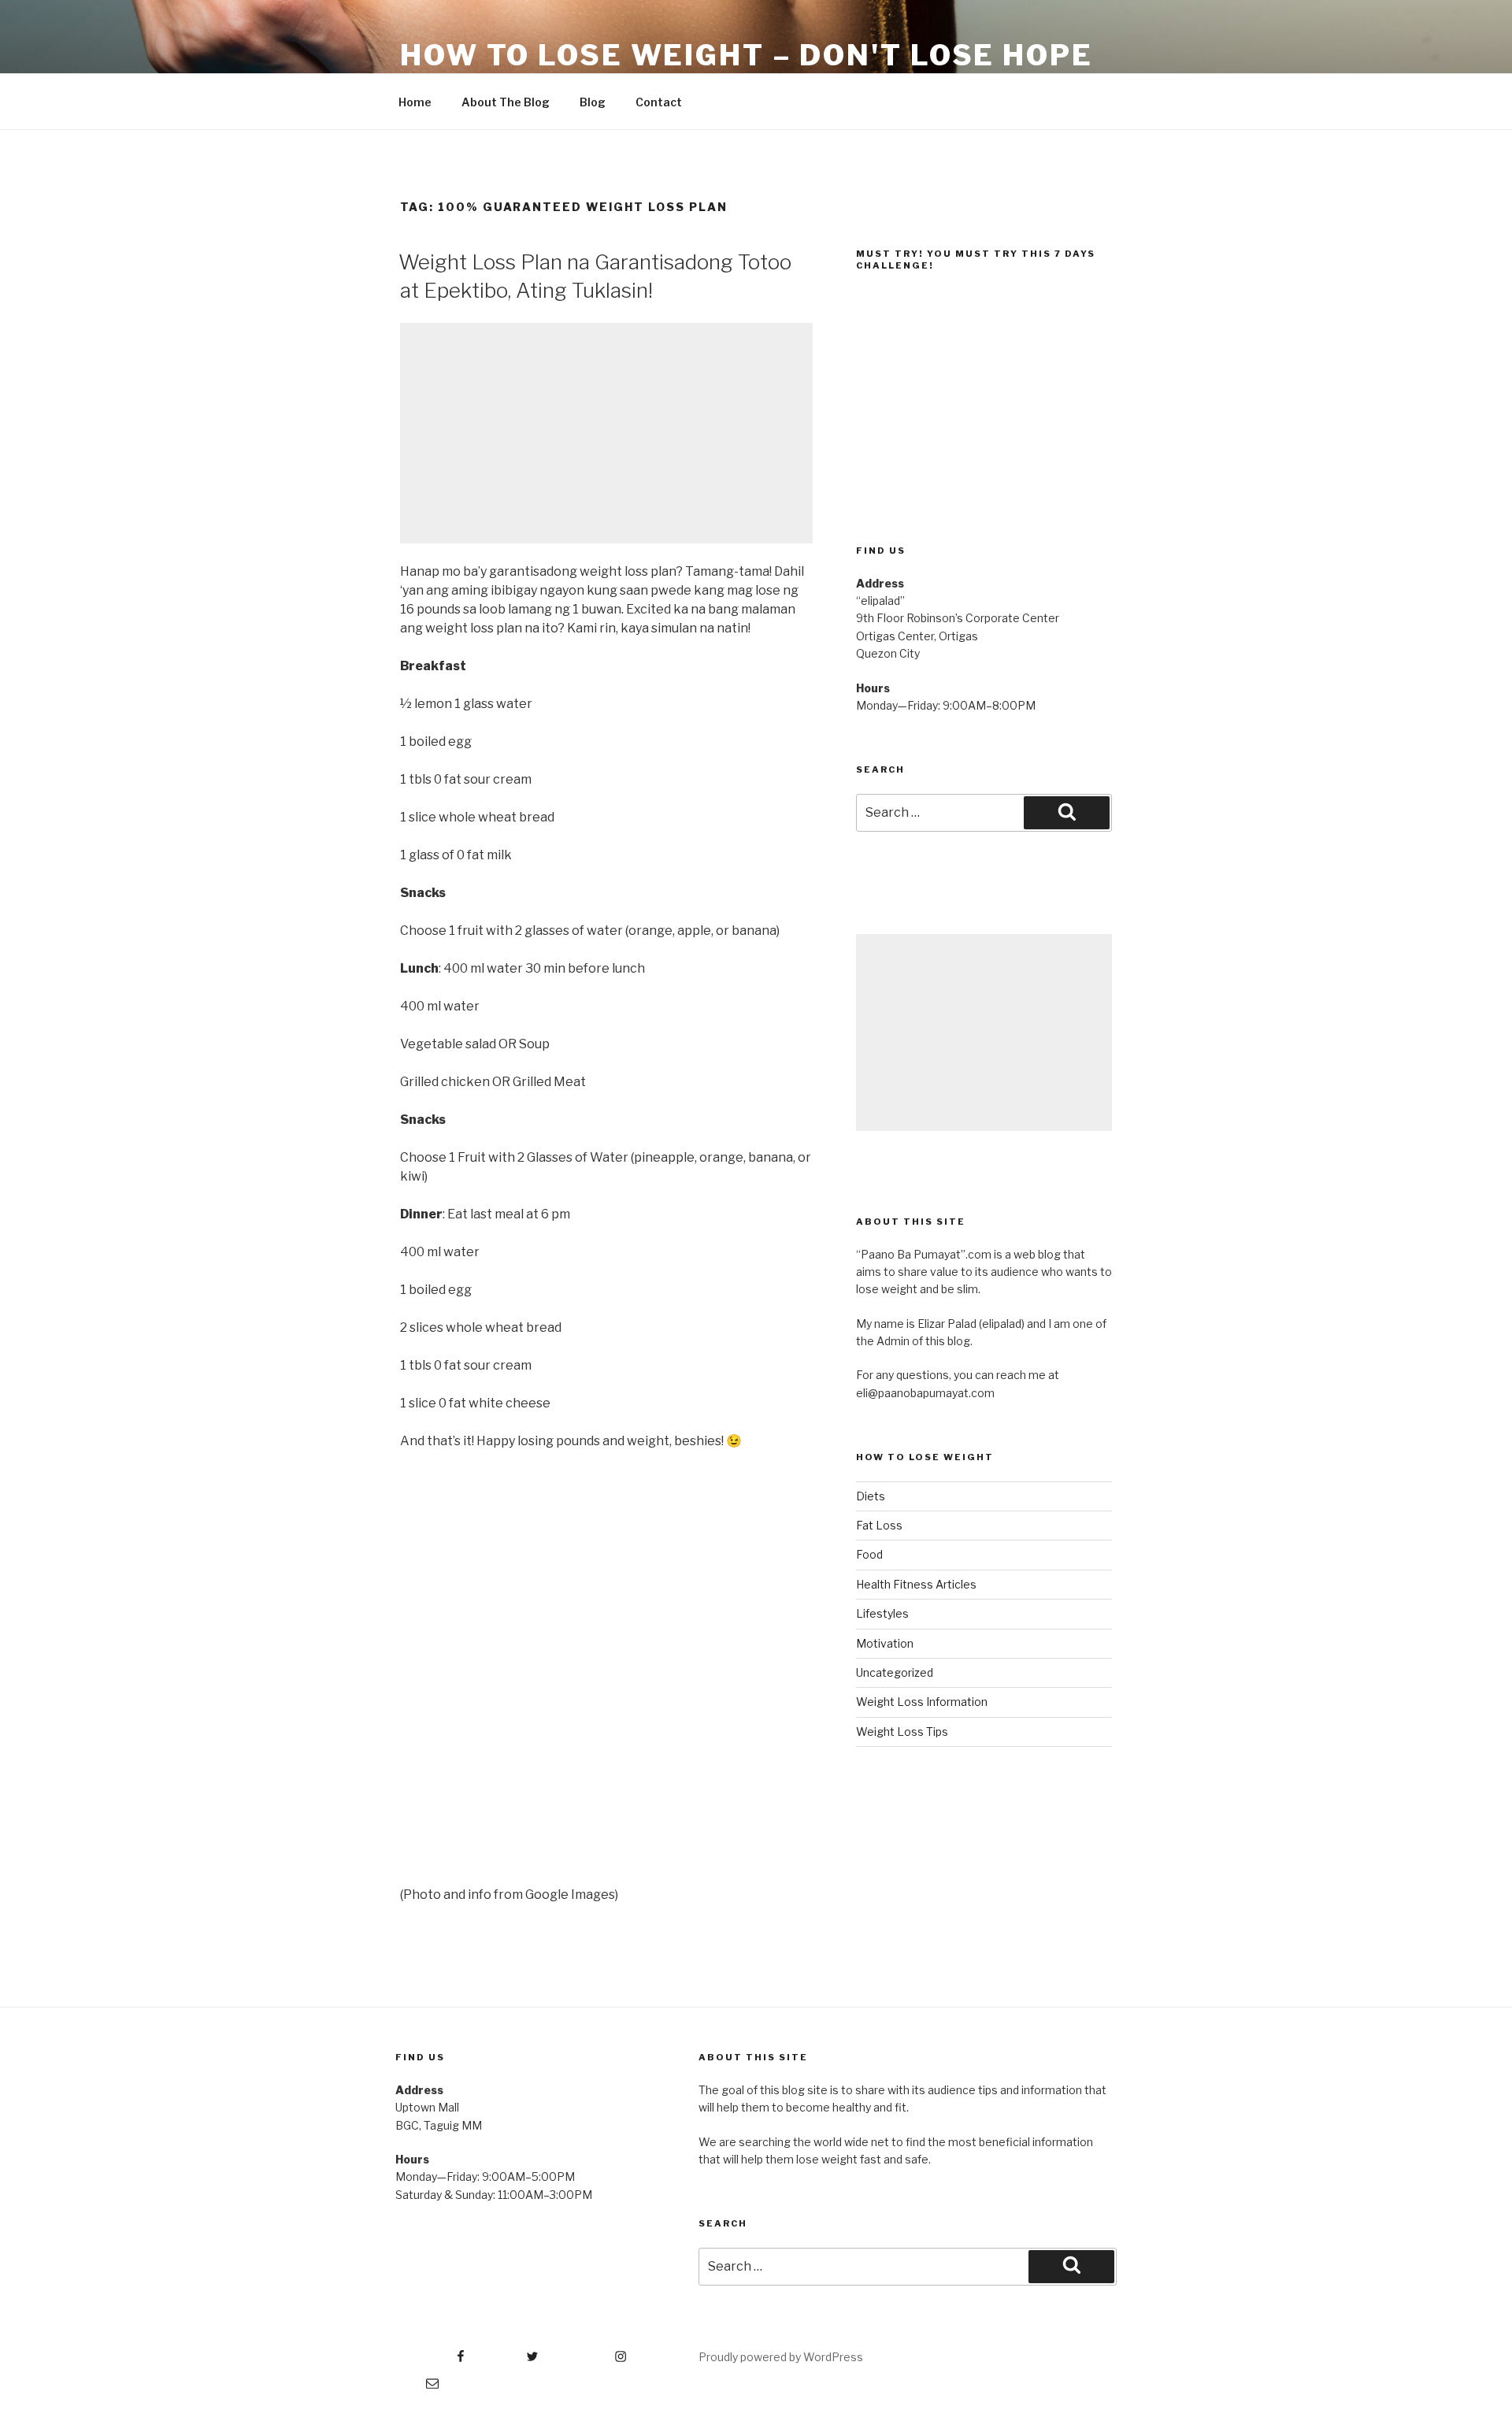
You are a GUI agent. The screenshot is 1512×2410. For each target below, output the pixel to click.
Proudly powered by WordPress (781, 2357)
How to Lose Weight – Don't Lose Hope (747, 55)
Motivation (885, 1643)
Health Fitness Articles (916, 1584)
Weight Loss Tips (902, 1731)
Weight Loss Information (922, 1702)
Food (869, 1554)
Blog (593, 102)
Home (415, 102)
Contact (659, 102)
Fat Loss (879, 1525)
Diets (871, 1496)
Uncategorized (895, 1672)
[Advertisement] (606, 433)
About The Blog (506, 102)
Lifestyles (882, 1613)
